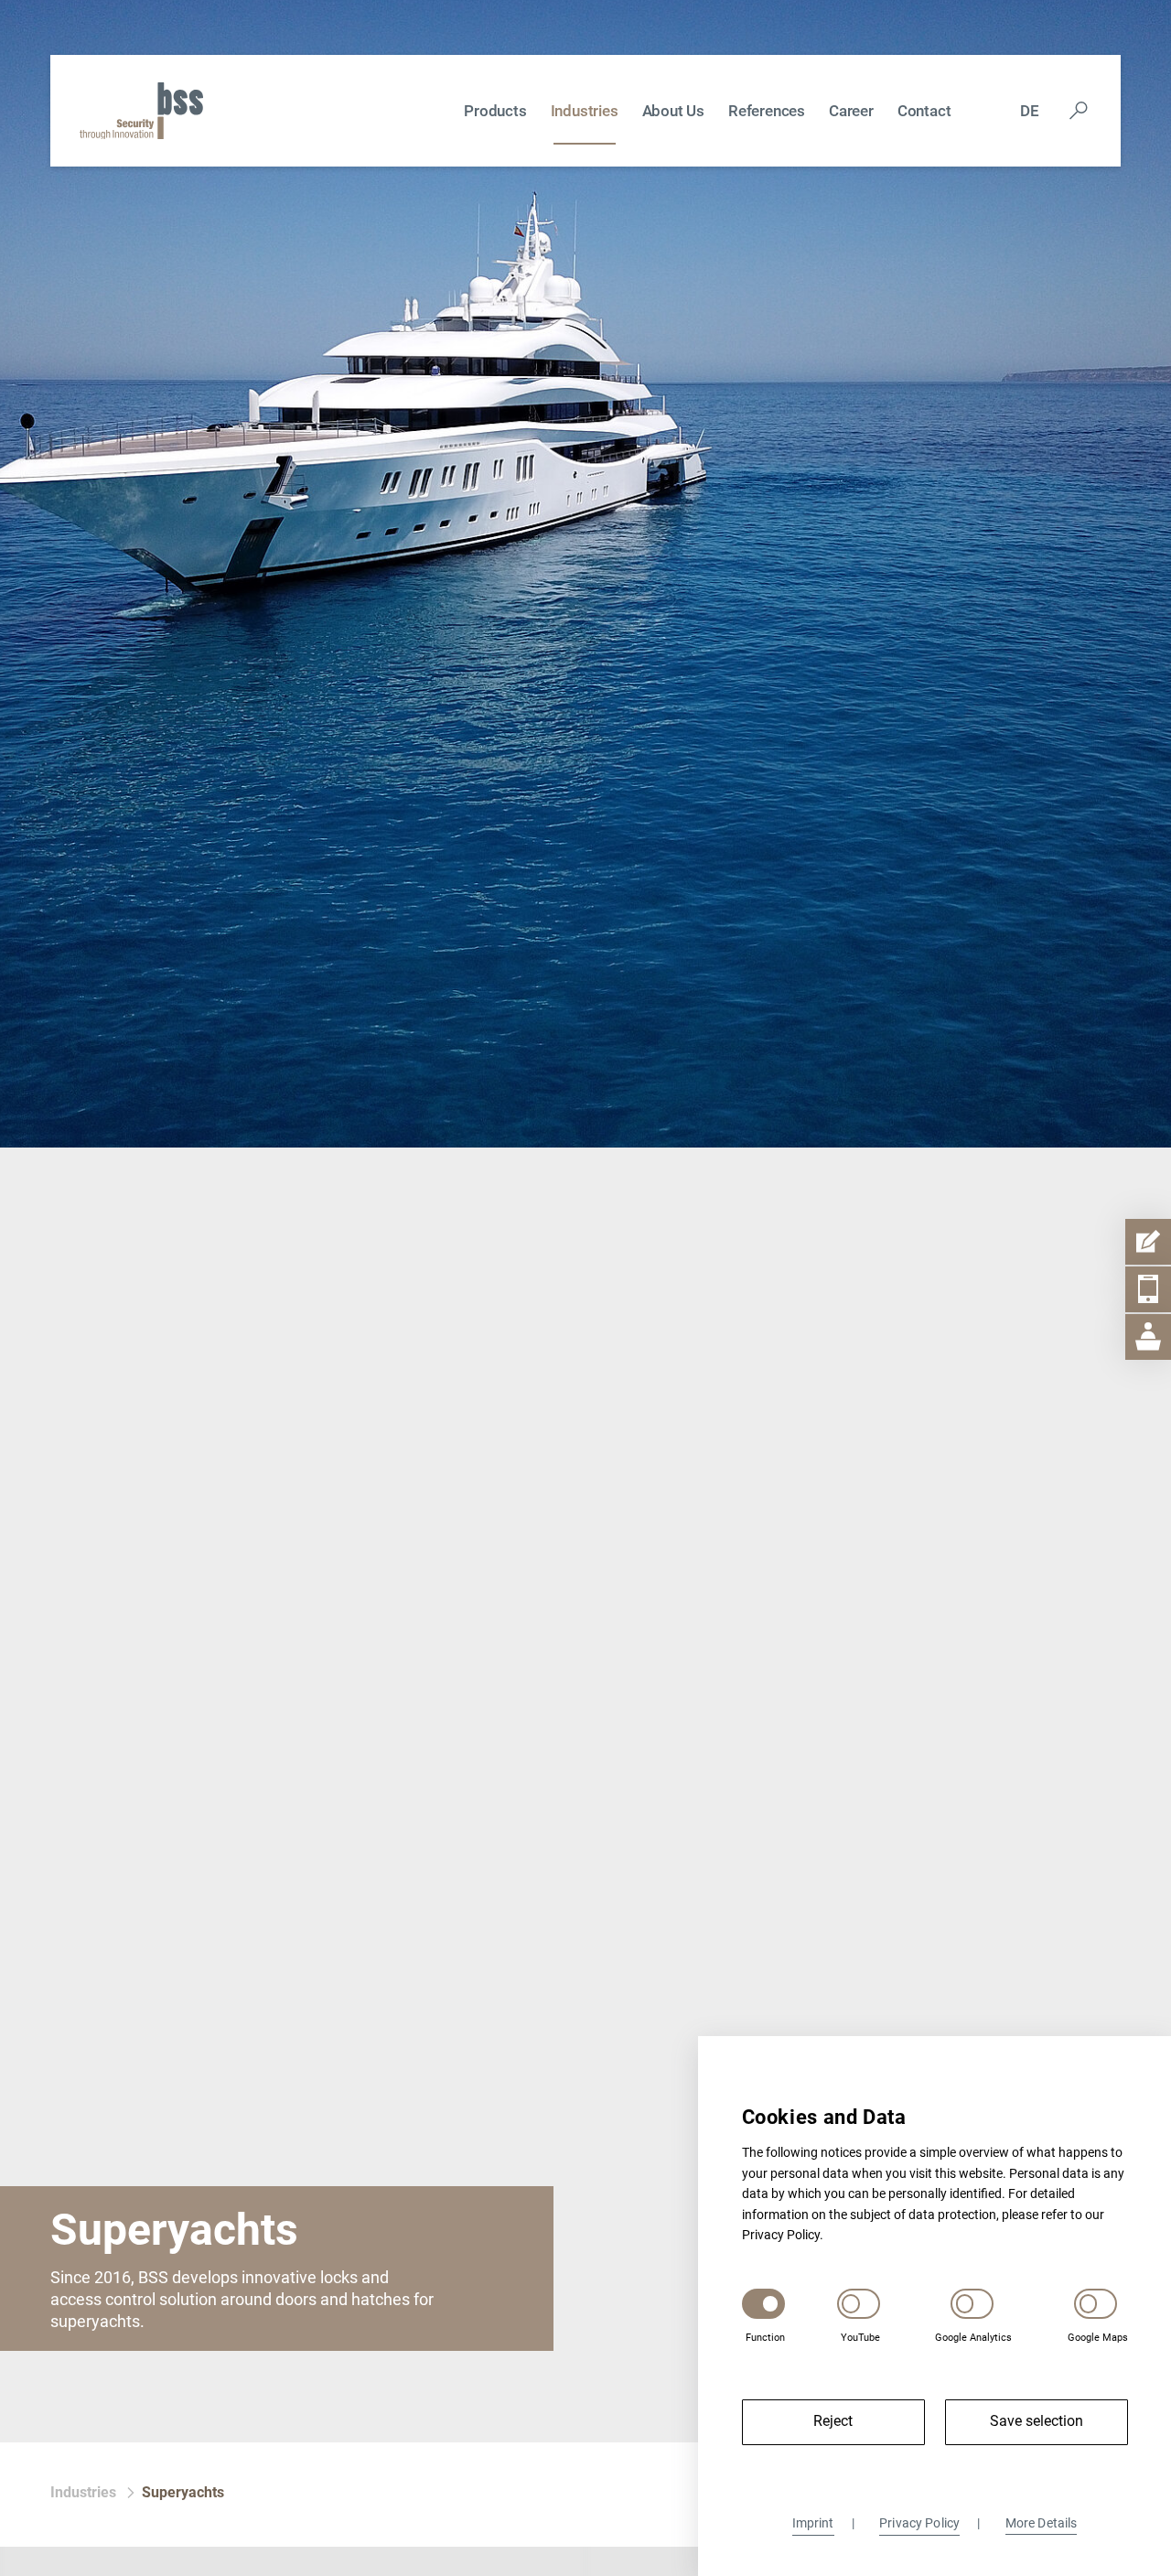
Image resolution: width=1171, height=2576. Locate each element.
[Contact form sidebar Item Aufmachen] (1148, 1242)
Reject (833, 2421)
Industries (585, 111)
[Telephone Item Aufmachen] (1148, 1289)
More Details (1042, 2523)
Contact (924, 111)
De (1030, 111)
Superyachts (183, 2492)
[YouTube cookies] (859, 2303)
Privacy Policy (919, 2523)
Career (851, 111)
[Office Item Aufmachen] (1148, 1337)
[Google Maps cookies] (1096, 2303)
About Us (673, 111)
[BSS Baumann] (141, 109)
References (767, 111)
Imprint (813, 2523)
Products (495, 111)
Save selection (1037, 2421)
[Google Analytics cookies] (972, 2303)
